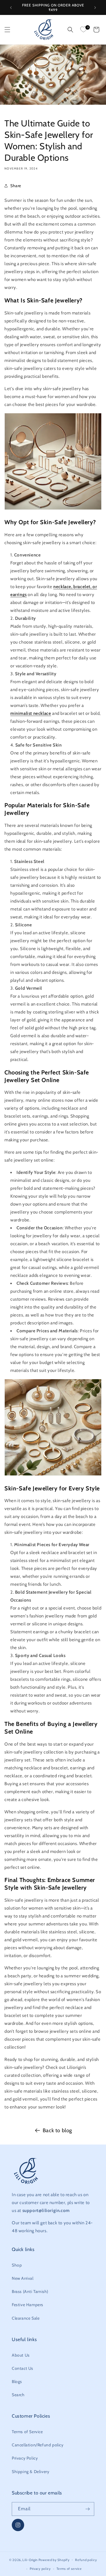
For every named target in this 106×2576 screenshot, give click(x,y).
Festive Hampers (28, 2305)
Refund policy (86, 2560)
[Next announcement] (95, 8)
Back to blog (57, 2130)
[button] (7, 30)
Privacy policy (40, 2569)
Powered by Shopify (54, 2560)
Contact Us (23, 2368)
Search (18, 2395)
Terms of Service (27, 2432)
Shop (17, 2265)
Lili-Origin (30, 2560)
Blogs (17, 2382)
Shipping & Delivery (30, 2472)
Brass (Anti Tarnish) (30, 2291)
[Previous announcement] (11, 8)
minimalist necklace (31, 713)
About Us (21, 2355)
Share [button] (16, 186)
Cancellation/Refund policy (38, 2445)
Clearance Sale (26, 2318)
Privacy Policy (25, 2458)
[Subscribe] (87, 2509)
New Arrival (23, 2278)
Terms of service (69, 2569)
